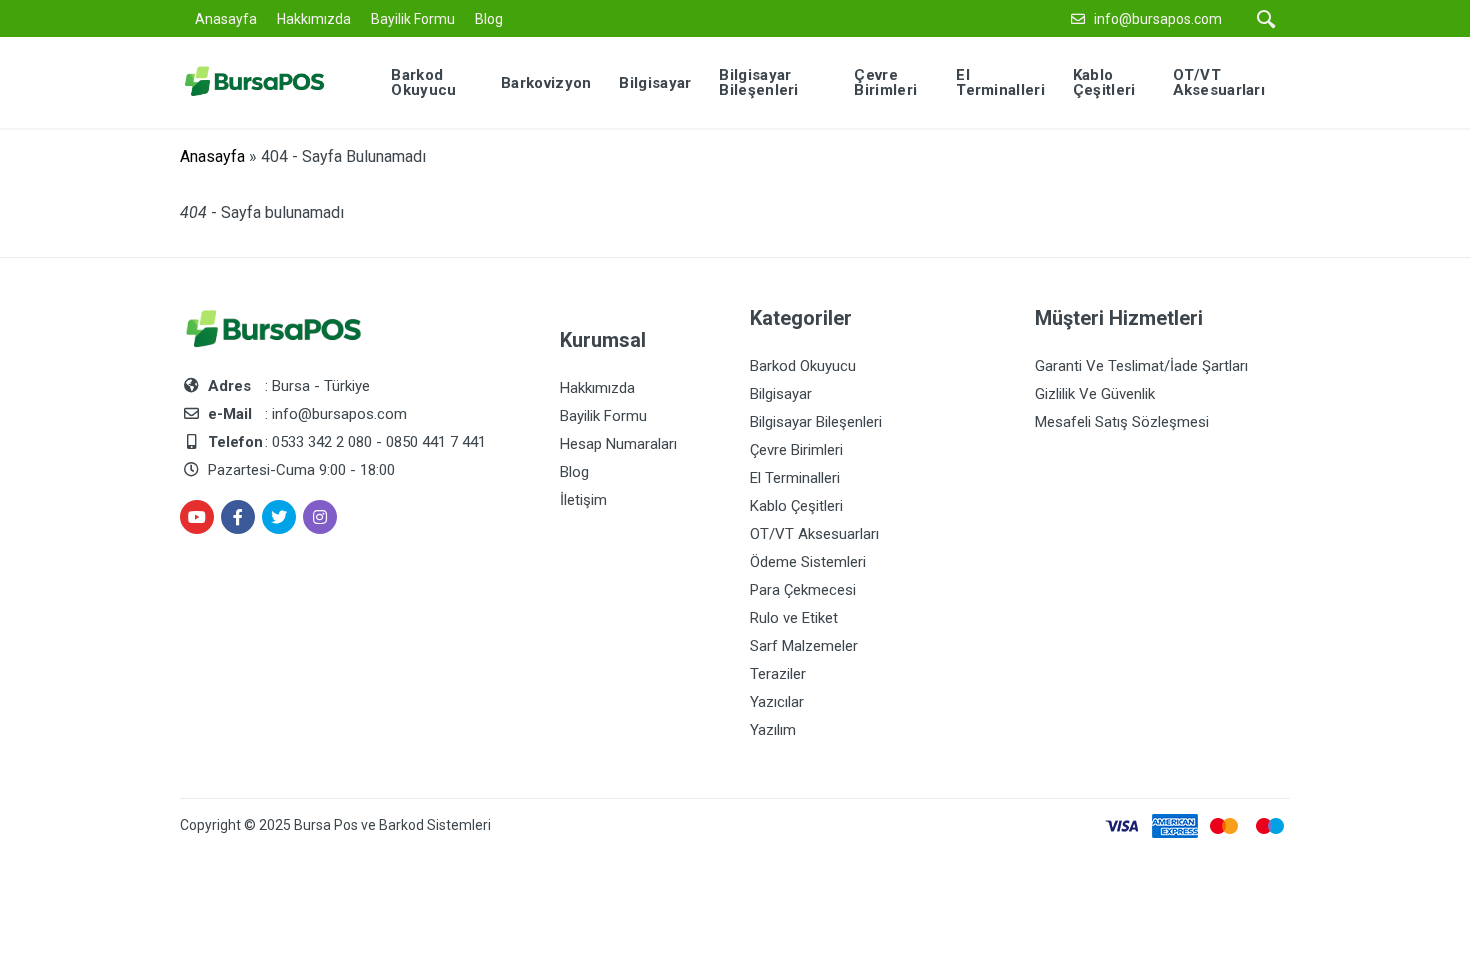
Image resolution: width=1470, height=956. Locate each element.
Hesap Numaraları (618, 444)
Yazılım (773, 730)
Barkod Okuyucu (803, 366)
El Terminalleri (795, 478)
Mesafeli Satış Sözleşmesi (1122, 422)
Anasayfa (226, 19)
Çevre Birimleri (796, 450)
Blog (489, 19)
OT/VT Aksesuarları (814, 534)
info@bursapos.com (1158, 19)
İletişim (583, 500)
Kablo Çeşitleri (796, 506)
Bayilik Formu (413, 19)
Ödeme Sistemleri (808, 562)
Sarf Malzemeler (804, 646)
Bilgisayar (781, 394)
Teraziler (778, 674)
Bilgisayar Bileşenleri (816, 422)
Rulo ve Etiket (794, 618)
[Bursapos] (269, 81)
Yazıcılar (777, 702)
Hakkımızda (314, 19)
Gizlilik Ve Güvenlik (1095, 394)
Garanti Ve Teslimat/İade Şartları (1141, 366)
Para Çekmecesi (803, 590)
